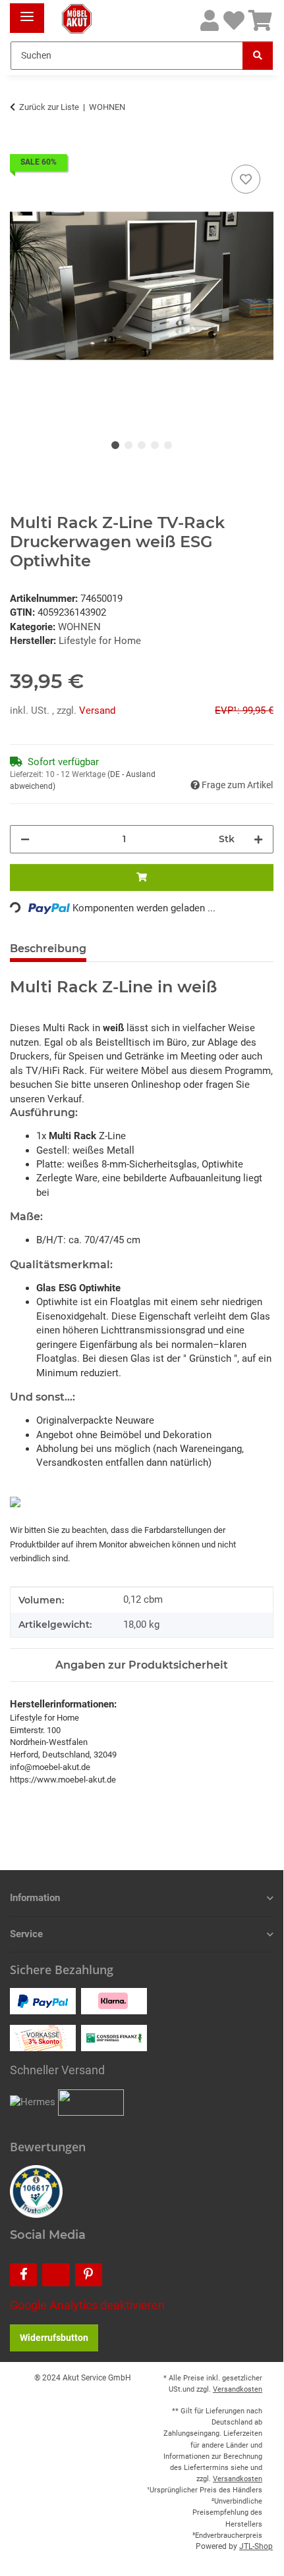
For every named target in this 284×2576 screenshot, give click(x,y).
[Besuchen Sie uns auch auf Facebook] (23, 2275)
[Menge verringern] (25, 839)
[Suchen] (258, 56)
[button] (210, 21)
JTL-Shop (256, 2546)
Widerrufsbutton (54, 2338)
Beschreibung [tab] (48, 949)
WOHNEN (79, 627)
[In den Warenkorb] (20, 147)
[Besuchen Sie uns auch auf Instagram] (56, 2275)
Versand (97, 711)
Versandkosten (238, 2389)
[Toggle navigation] (27, 12)
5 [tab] (168, 445)
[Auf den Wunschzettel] (246, 179)
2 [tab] (128, 445)
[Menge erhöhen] (258, 839)
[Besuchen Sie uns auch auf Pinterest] (89, 2275)
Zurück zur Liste (49, 107)
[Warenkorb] (260, 21)
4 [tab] (155, 445)
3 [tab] (142, 445)
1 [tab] (115, 445)
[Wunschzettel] (234, 21)
